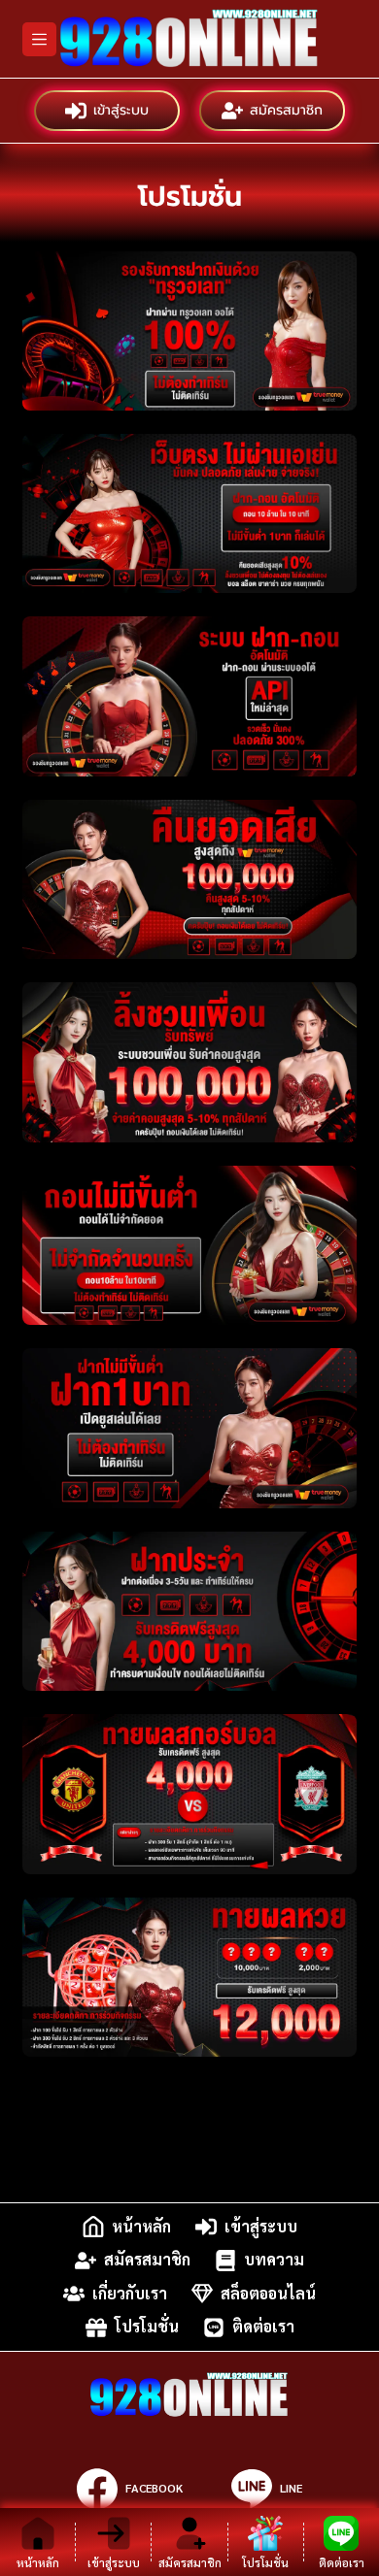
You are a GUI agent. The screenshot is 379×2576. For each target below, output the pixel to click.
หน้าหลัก (141, 2226)
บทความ (274, 2260)
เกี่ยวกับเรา (130, 2293)
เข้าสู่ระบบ (121, 110)
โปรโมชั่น (147, 2327)
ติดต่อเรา (263, 2327)
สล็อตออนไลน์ (268, 2293)
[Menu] (39, 39)
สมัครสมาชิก (286, 110)
